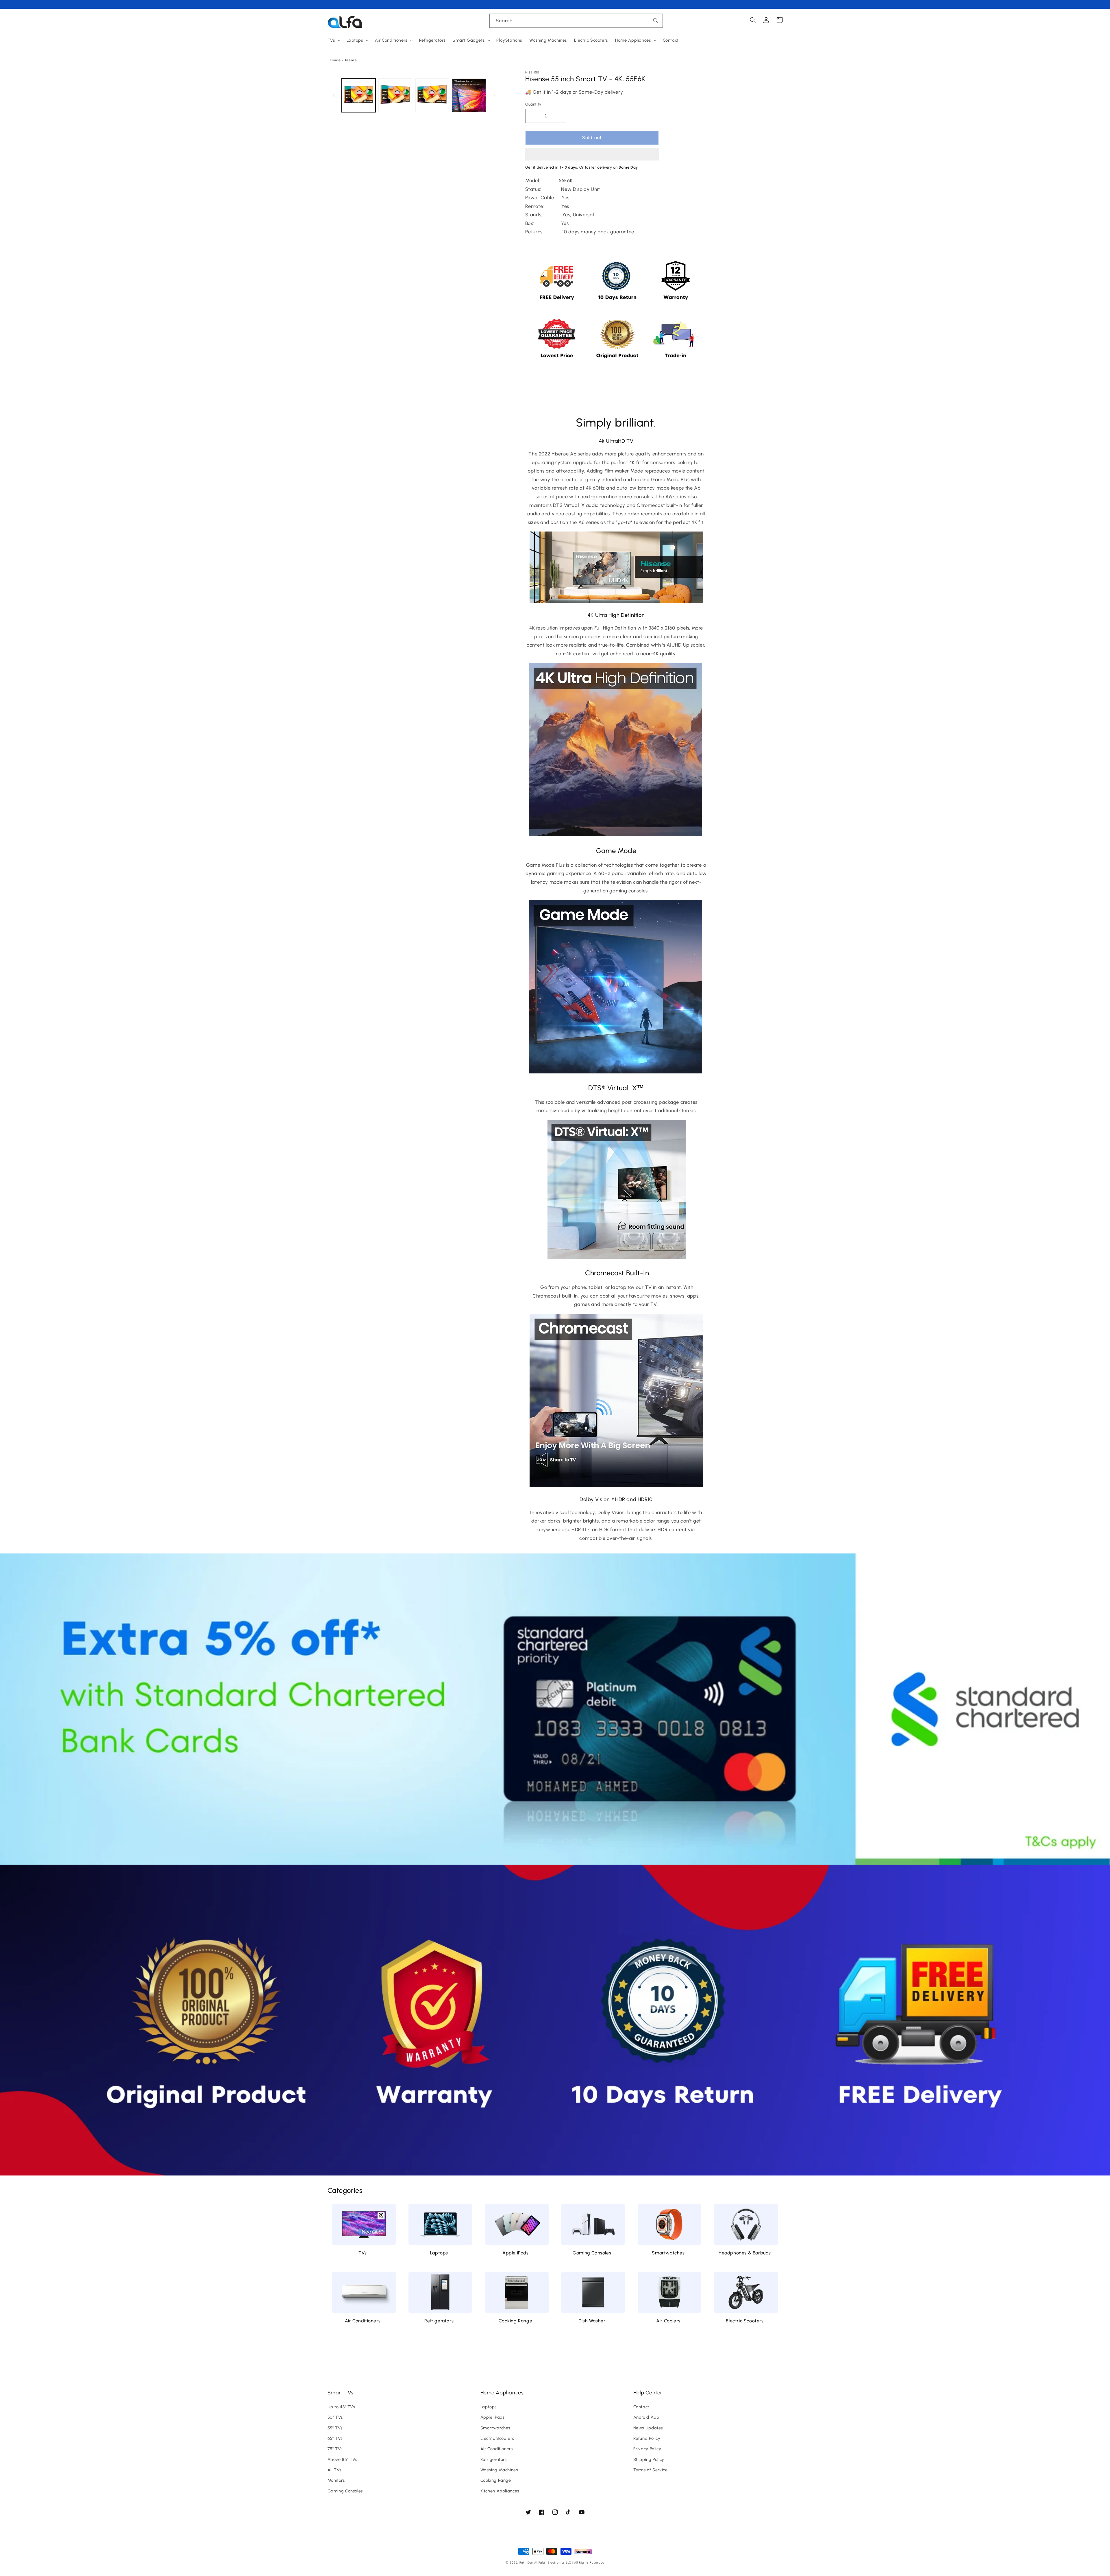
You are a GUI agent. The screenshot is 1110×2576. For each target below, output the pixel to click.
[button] (592, 155)
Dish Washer (592, 2321)
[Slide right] (495, 95)
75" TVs (335, 2449)
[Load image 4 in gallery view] (469, 95)
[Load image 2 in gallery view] (395, 95)
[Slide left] (334, 95)
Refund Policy (647, 2438)
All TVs (334, 2470)
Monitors (336, 2480)
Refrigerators (439, 2321)
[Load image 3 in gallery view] (432, 95)
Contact (641, 2407)
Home (336, 60)
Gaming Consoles (592, 2253)
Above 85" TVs (342, 2459)
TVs (363, 2253)
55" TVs (335, 2428)
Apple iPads (516, 2253)
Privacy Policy (647, 2449)
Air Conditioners (363, 2321)
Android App (646, 2417)
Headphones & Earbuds (745, 2253)
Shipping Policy (649, 2459)
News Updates (648, 2428)
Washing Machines (499, 2470)
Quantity (533, 104)
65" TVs (335, 2438)
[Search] (656, 21)
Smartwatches (668, 2253)
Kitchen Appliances (500, 2491)
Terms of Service (651, 2470)
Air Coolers (668, 2321)
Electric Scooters (745, 2321)
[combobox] (576, 21)
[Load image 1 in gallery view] (359, 95)
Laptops (439, 2253)
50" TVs (335, 2417)
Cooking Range (515, 2321)
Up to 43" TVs (341, 2407)
